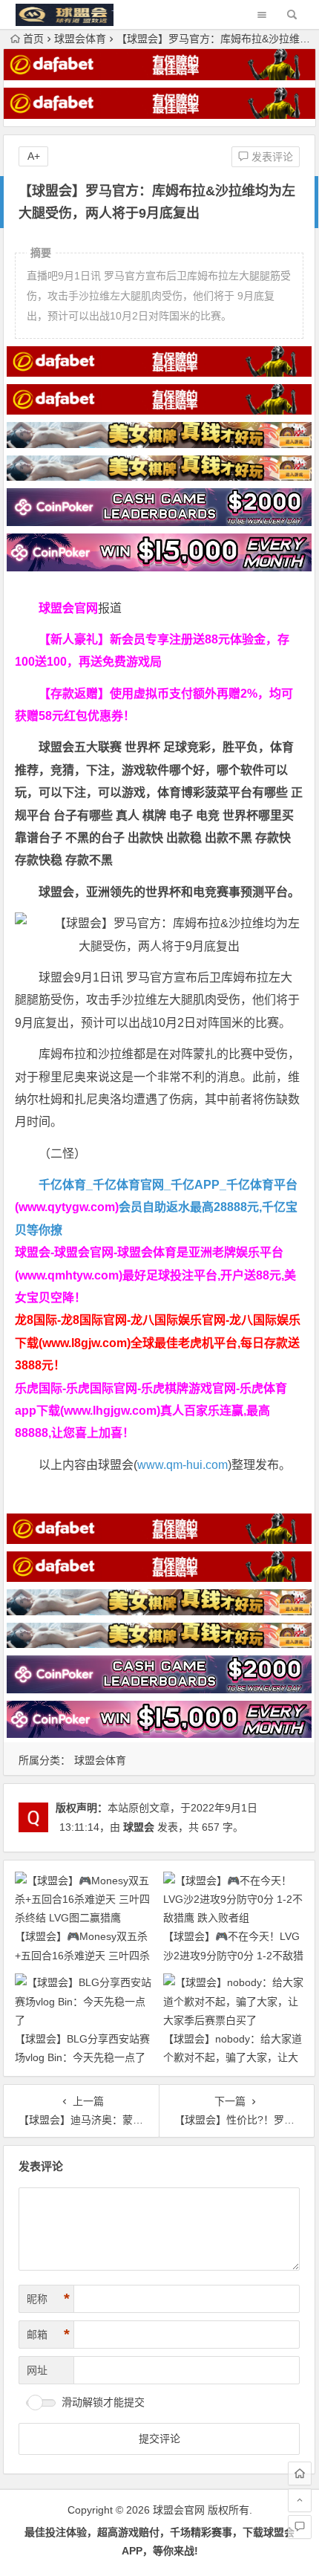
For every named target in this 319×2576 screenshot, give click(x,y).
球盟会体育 (80, 39)
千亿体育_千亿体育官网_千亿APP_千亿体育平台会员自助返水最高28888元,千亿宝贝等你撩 (156, 1207)
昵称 (48, 2299)
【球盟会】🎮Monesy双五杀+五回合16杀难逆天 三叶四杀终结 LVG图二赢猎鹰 (82, 1955)
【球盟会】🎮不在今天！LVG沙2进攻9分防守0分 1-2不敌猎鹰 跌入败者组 (233, 1955)
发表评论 (271, 157)
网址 (37, 2370)
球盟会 (139, 1827)
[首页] (300, 2473)
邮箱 (48, 2335)
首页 (33, 39)
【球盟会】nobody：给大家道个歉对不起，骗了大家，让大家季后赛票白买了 (233, 2057)
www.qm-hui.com (182, 1465)
